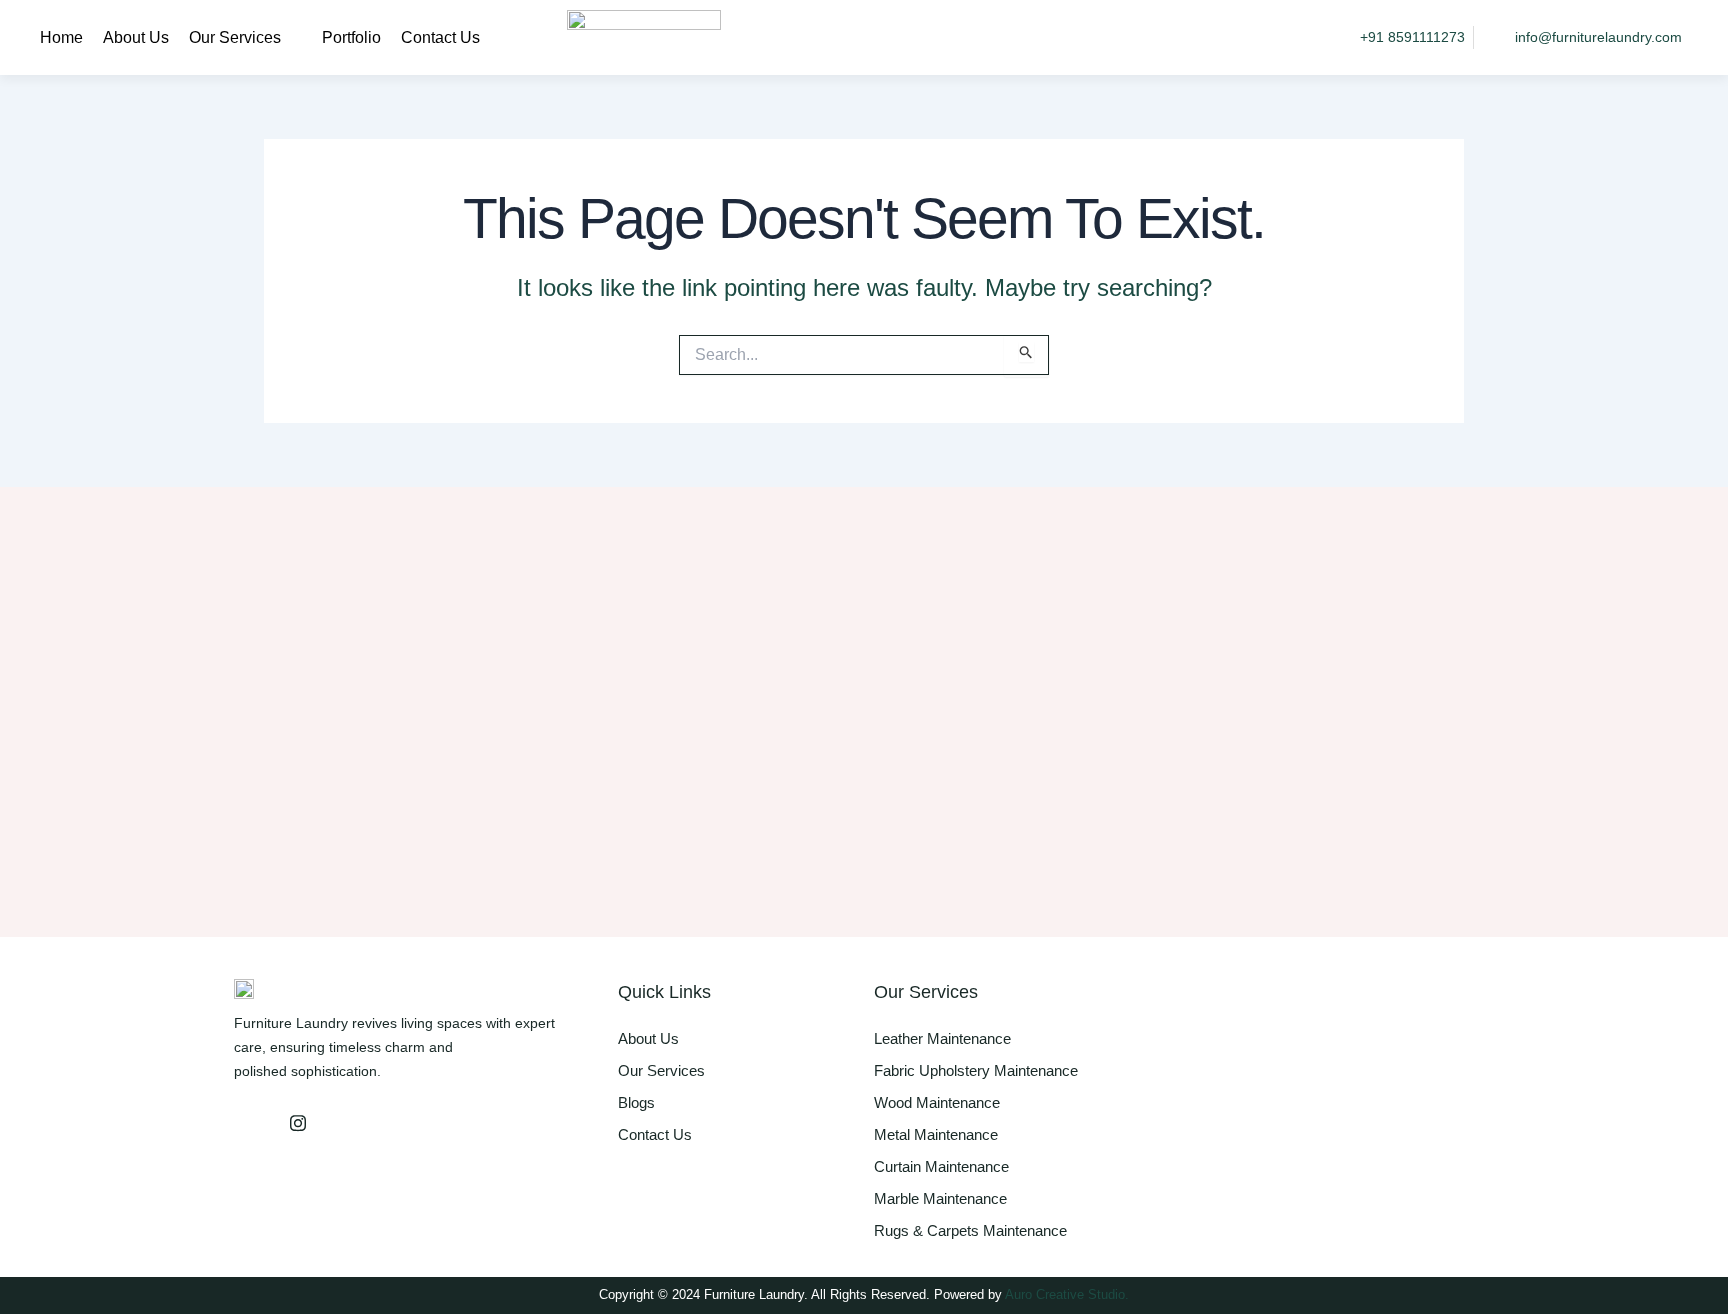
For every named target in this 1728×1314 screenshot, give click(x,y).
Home (61, 37)
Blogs (636, 1102)
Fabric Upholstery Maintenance (976, 1070)
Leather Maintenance (942, 1038)
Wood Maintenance (937, 1102)
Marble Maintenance (940, 1198)
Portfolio (351, 37)
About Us (136, 37)
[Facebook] (254, 1123)
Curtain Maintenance (941, 1166)
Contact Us (440, 37)
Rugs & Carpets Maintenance (970, 1230)
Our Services (235, 37)
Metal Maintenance (936, 1134)
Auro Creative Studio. (1067, 1294)
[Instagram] (298, 1123)
